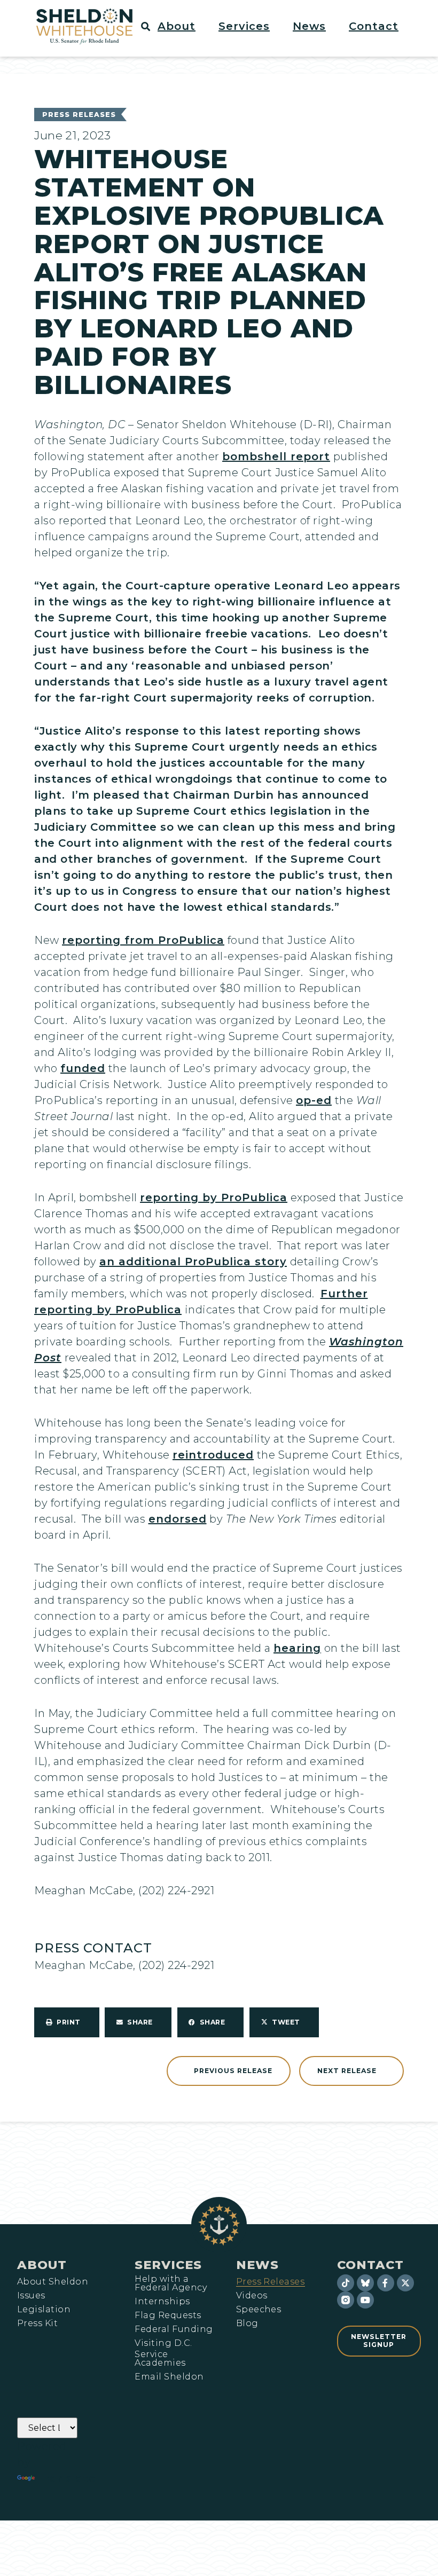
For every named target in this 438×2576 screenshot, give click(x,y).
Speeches (259, 2310)
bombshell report (276, 456)
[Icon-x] (405, 2283)
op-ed (314, 1100)
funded (83, 1068)
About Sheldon (53, 2282)
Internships (162, 2302)
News (257, 2265)
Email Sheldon (169, 2377)
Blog (247, 2323)
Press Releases (79, 115)
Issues (31, 2296)
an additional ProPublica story (193, 1262)
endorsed (178, 1519)
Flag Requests (168, 2315)
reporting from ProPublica (143, 940)
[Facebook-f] (386, 2283)
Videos (252, 2296)
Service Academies (160, 2359)
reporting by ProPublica (214, 1198)
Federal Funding (174, 2329)
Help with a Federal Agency (171, 2283)
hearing (297, 1648)
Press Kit (37, 2323)
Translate (67, 2478)
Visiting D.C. (163, 2343)
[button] (183, 26)
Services (168, 2265)
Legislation (44, 2310)
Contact (370, 2265)
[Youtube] (365, 2300)
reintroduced (213, 1455)
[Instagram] (346, 2300)
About (42, 2265)
